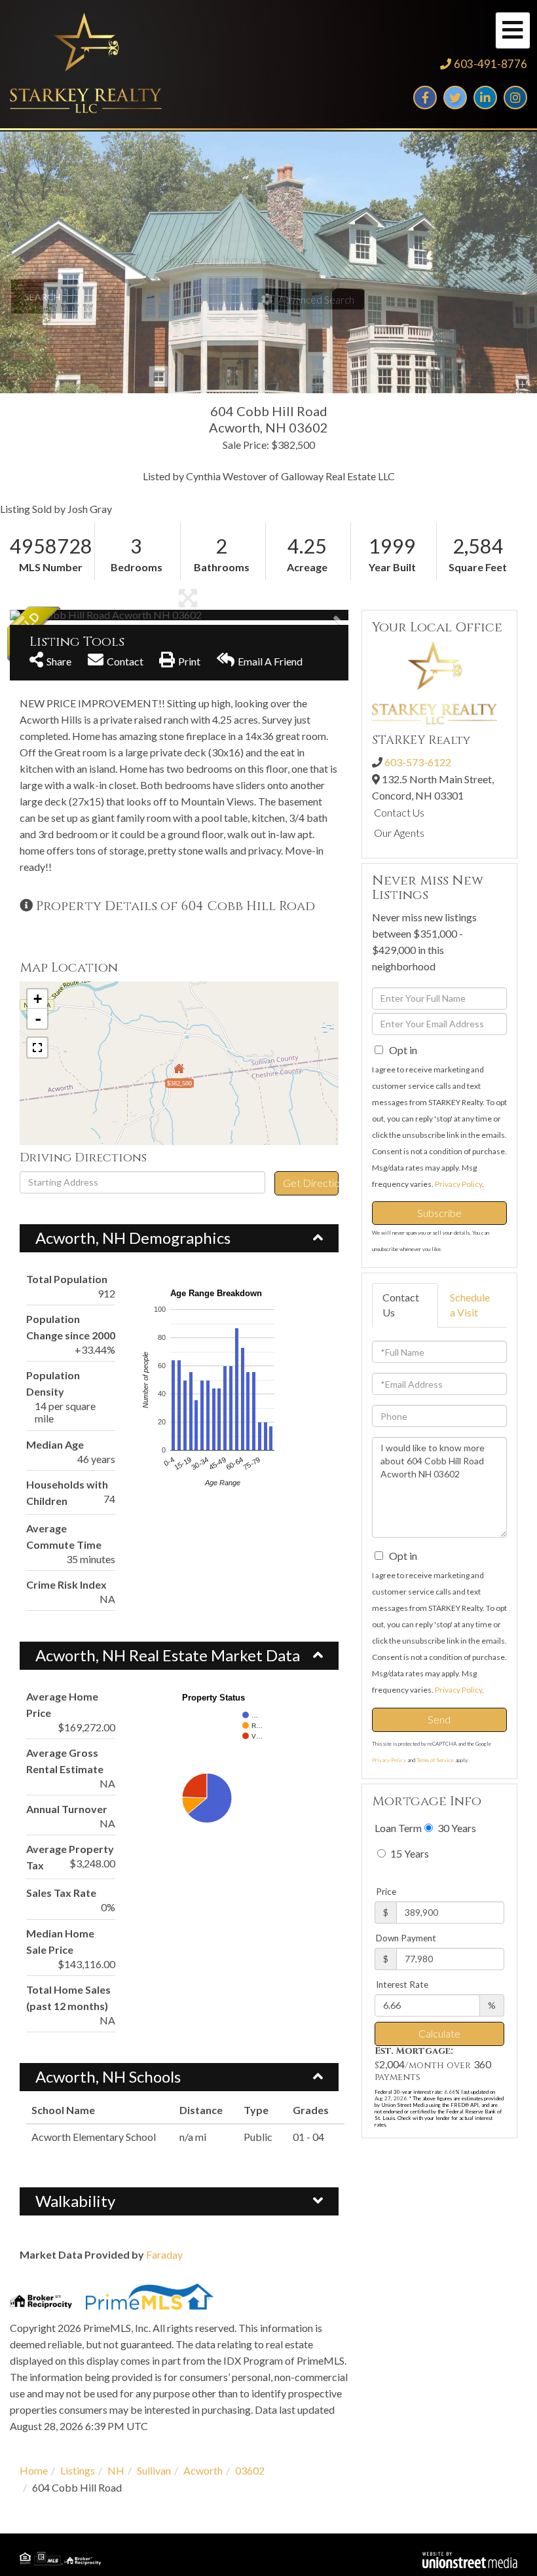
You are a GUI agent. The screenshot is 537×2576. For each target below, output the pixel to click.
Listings (78, 2470)
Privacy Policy (458, 1184)
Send (439, 1719)
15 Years (409, 1853)
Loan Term (398, 1828)
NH (116, 2470)
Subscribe (439, 1213)
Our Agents (399, 833)
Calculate (439, 2033)
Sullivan (154, 2470)
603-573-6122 (418, 762)
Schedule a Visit (470, 1305)
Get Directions (310, 1183)
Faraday (164, 2254)
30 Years (456, 1828)
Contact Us (399, 812)
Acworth (203, 2470)
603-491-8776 (491, 64)
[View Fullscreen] (37, 1048)
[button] (59, 615)
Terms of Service (435, 1760)
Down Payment (406, 1938)
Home (34, 2470)
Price (386, 1892)
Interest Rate (402, 1985)
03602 (250, 2470)
